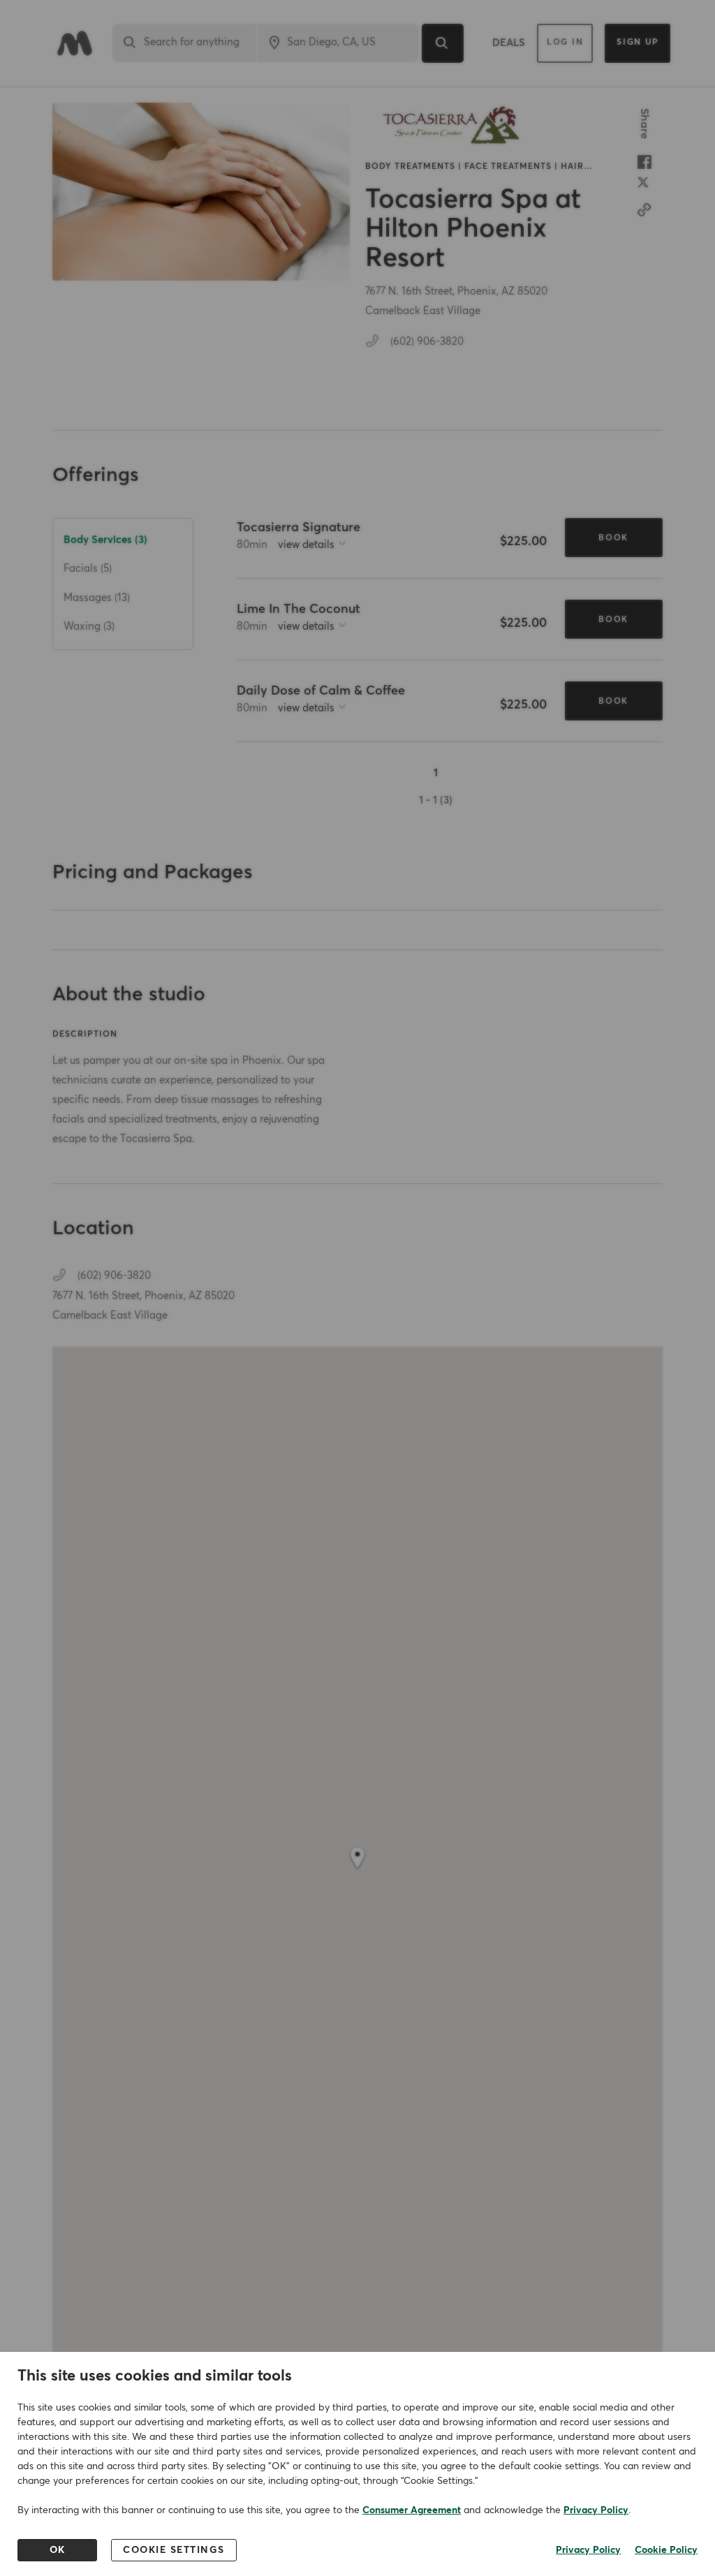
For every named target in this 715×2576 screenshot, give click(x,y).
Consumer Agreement (412, 2510)
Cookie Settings (174, 2550)
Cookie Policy (666, 2550)
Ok (58, 2550)
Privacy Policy (596, 2510)
